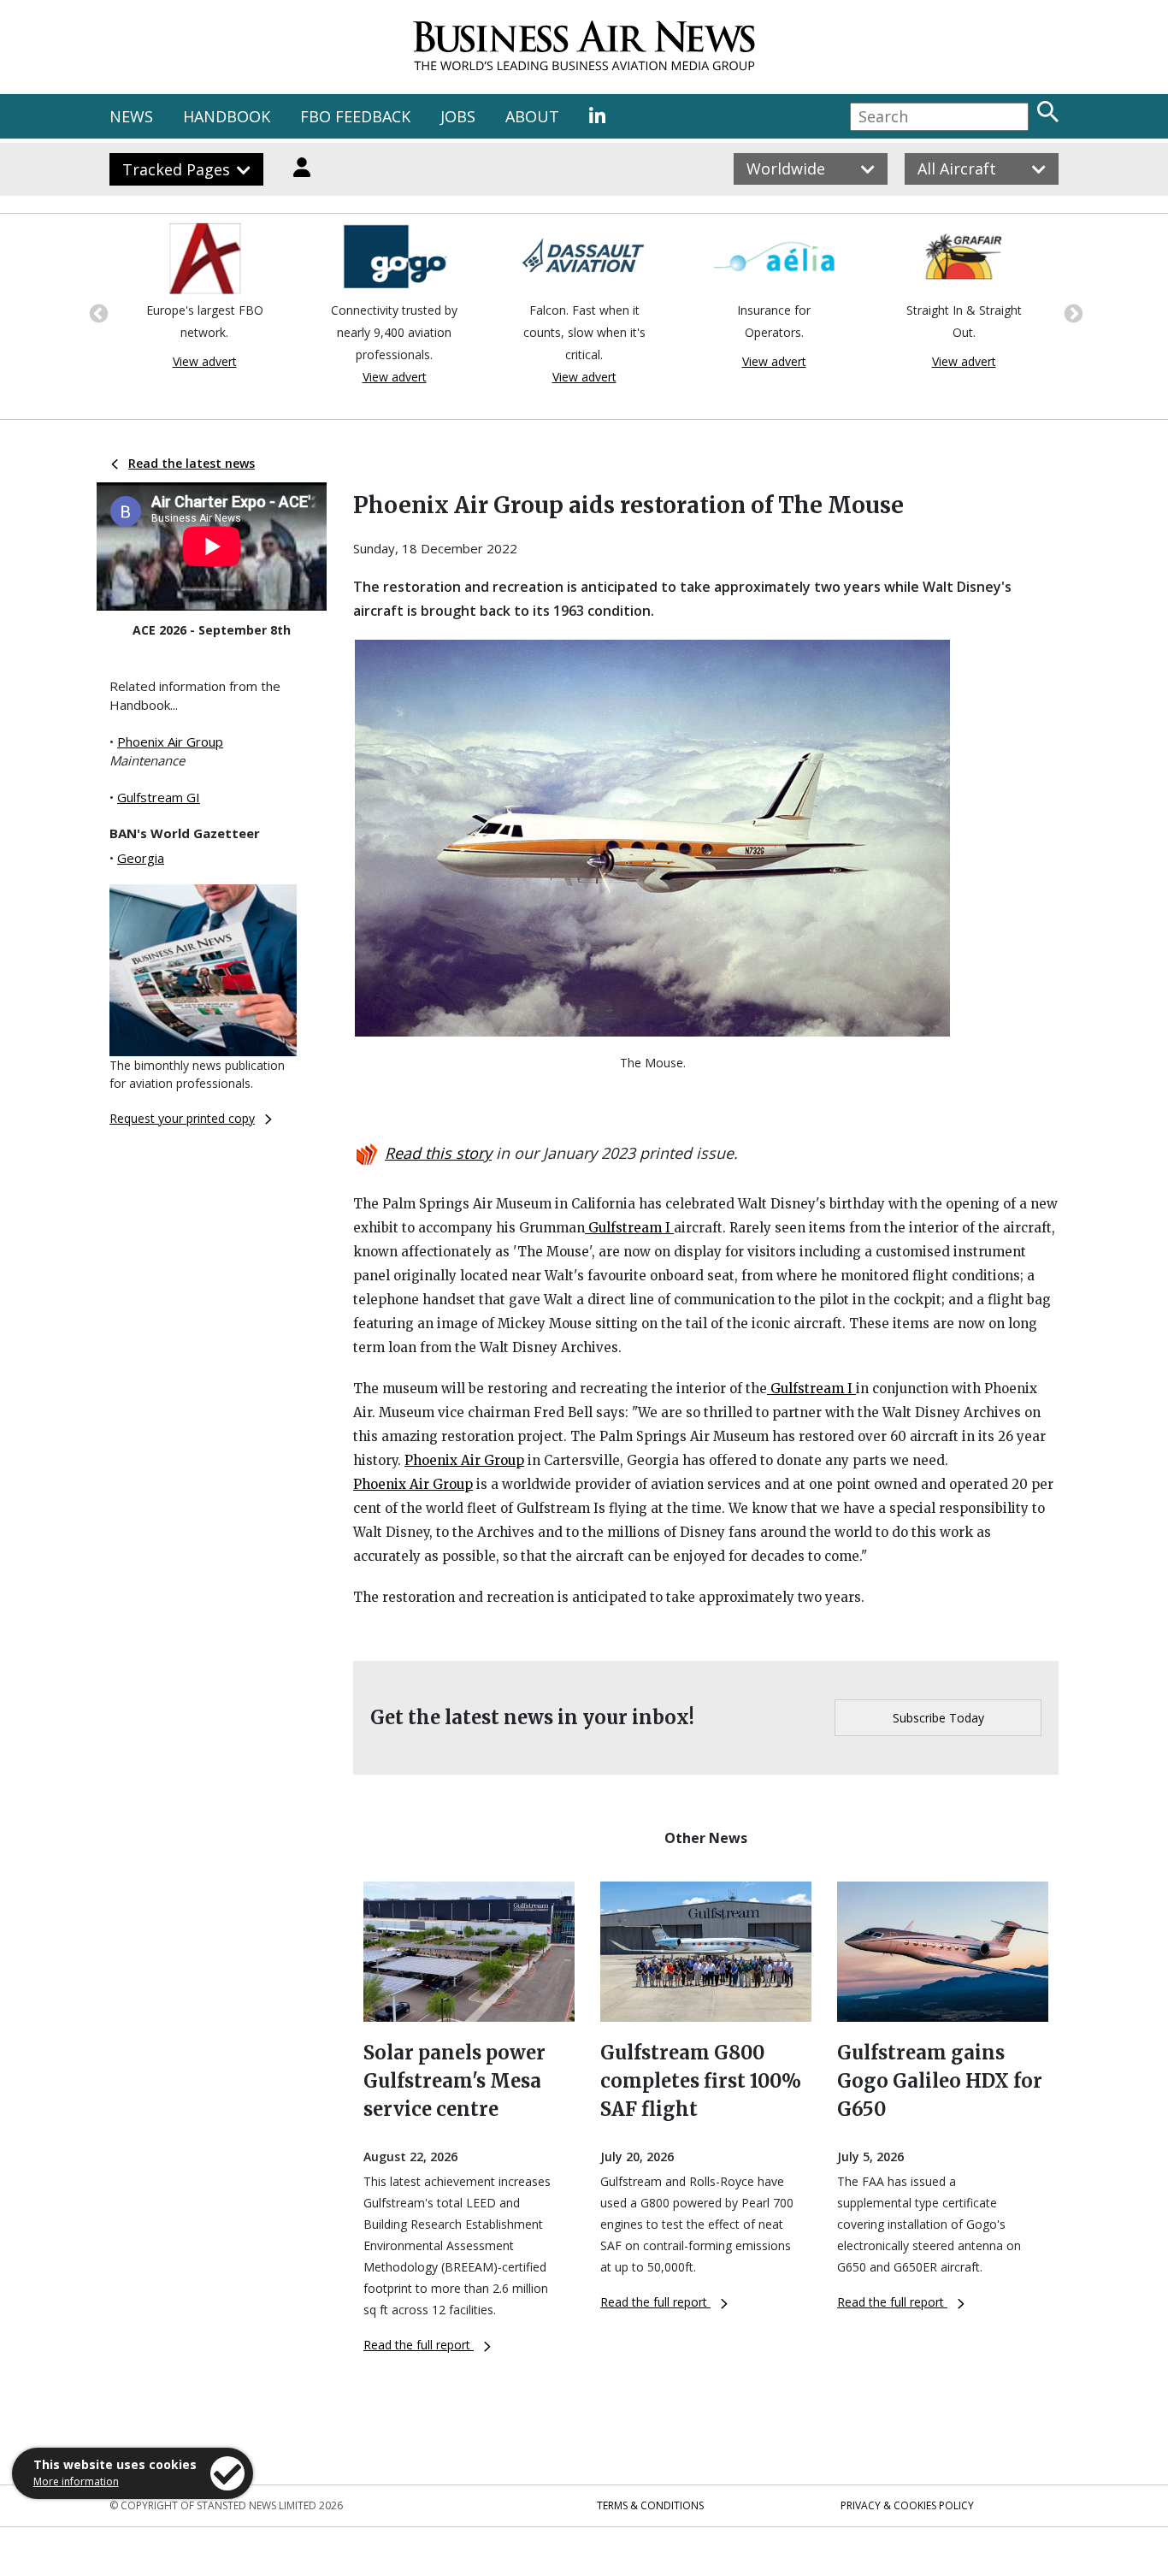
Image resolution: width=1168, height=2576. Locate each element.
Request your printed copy (182, 1118)
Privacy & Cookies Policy (907, 2505)
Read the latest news (192, 463)
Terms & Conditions (650, 2505)
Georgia (141, 858)
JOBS (458, 116)
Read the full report (419, 2345)
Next (1071, 312)
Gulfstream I (629, 1228)
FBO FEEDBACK (355, 116)
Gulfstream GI (159, 797)
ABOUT (532, 116)
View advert (205, 361)
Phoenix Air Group (170, 741)
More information (76, 2481)
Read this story (438, 1153)
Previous (97, 312)
